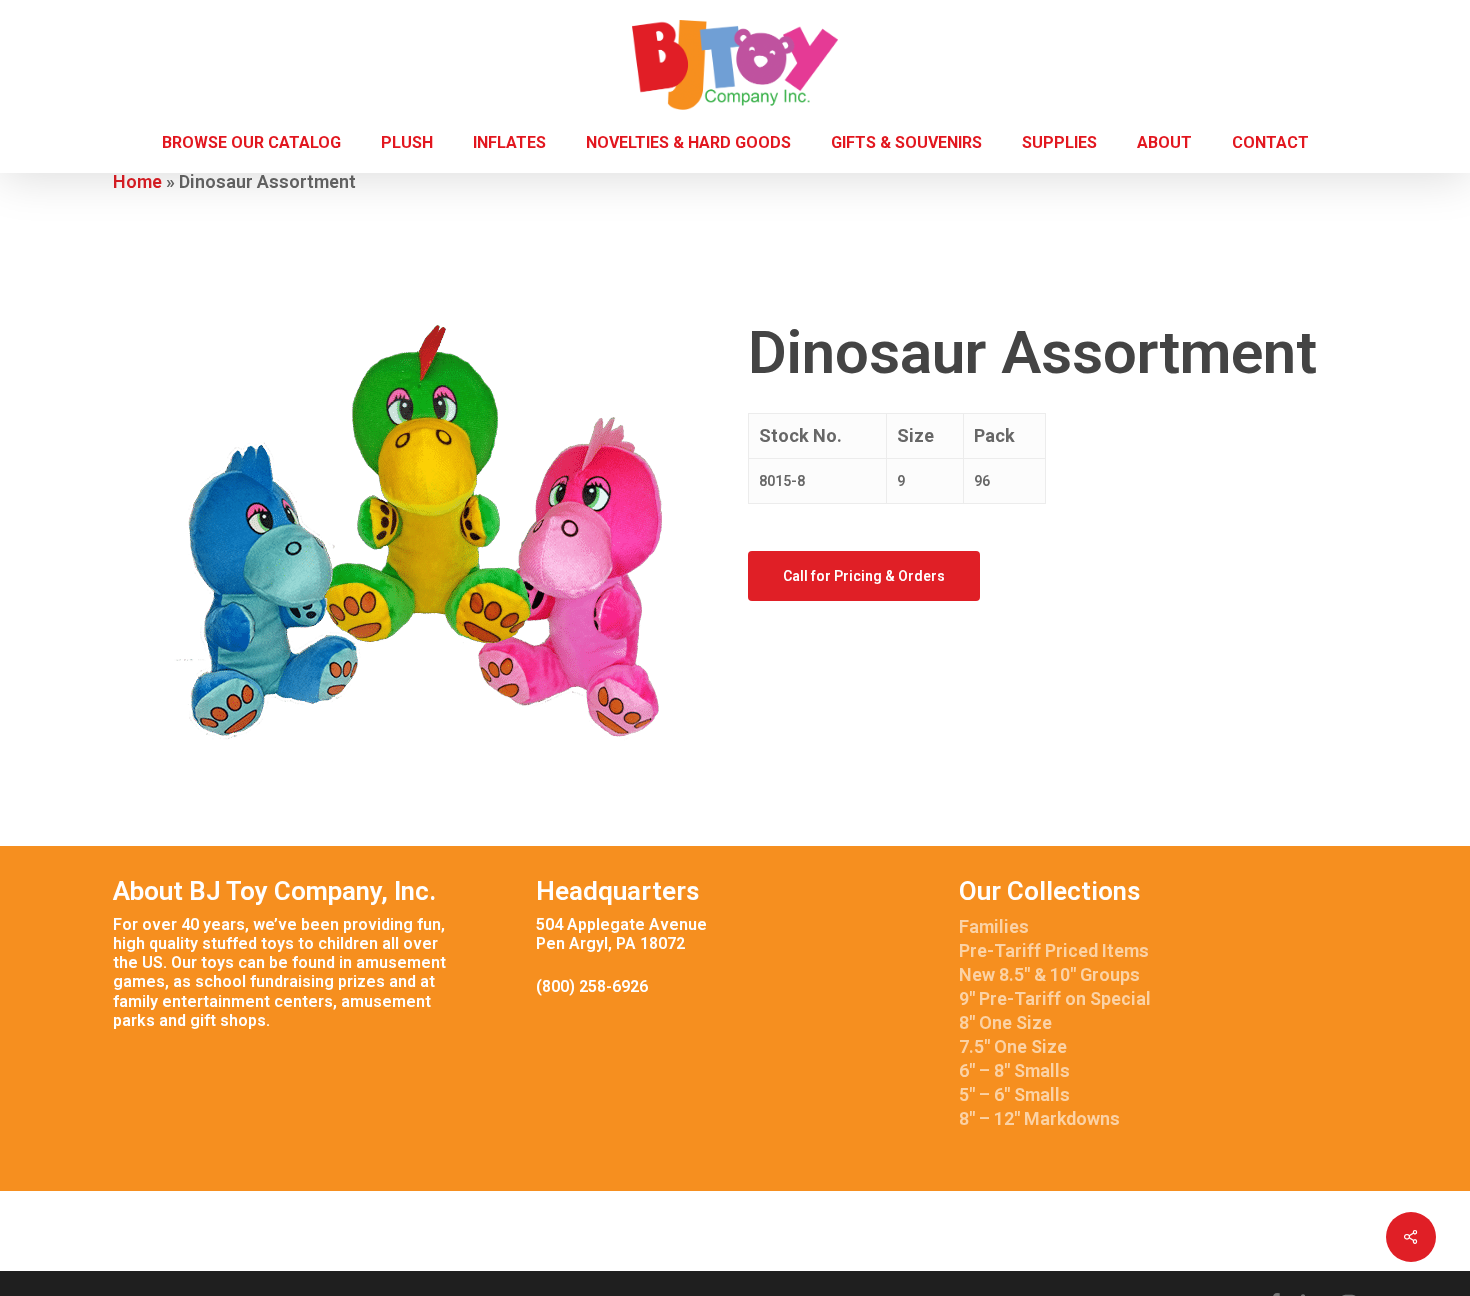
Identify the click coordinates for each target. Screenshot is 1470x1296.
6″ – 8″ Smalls (1014, 1070)
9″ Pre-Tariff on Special (1055, 998)
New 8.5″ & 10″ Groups (1049, 974)
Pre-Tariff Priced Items (1054, 950)
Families (994, 926)
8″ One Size (1005, 1022)
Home (137, 181)
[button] (864, 576)
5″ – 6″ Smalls (1014, 1094)
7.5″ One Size (1013, 1046)
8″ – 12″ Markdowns (1039, 1118)
